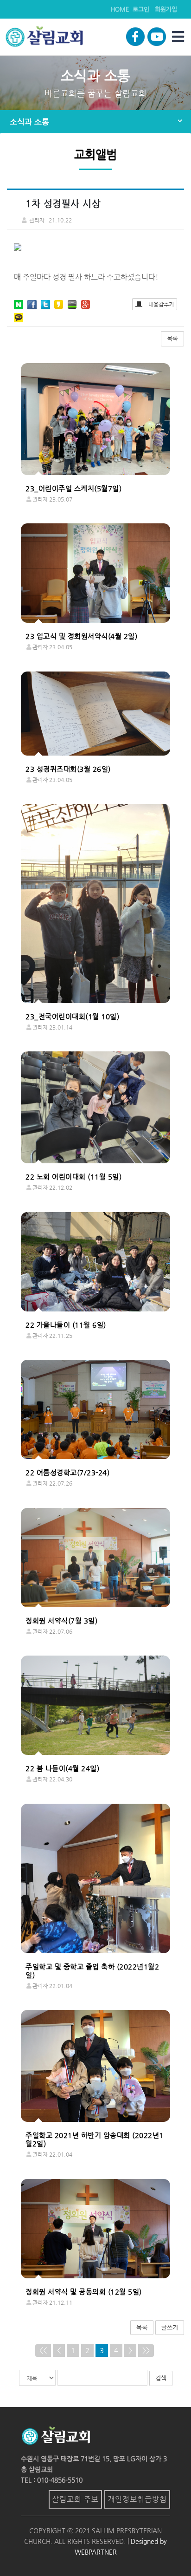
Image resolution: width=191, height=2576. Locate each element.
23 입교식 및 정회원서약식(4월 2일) (81, 636)
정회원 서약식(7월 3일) (61, 1621)
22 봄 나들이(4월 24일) (62, 1768)
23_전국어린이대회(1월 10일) (72, 1017)
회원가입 (166, 9)
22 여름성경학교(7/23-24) (67, 1473)
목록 (172, 338)
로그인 (141, 9)
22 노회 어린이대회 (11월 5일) (73, 1177)
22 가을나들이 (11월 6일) (66, 1325)
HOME (120, 9)
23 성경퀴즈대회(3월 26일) (68, 769)
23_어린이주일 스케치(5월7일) (73, 489)
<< (43, 2350)
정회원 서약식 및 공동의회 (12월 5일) (84, 2292)
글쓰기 (170, 2327)
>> (146, 2350)
